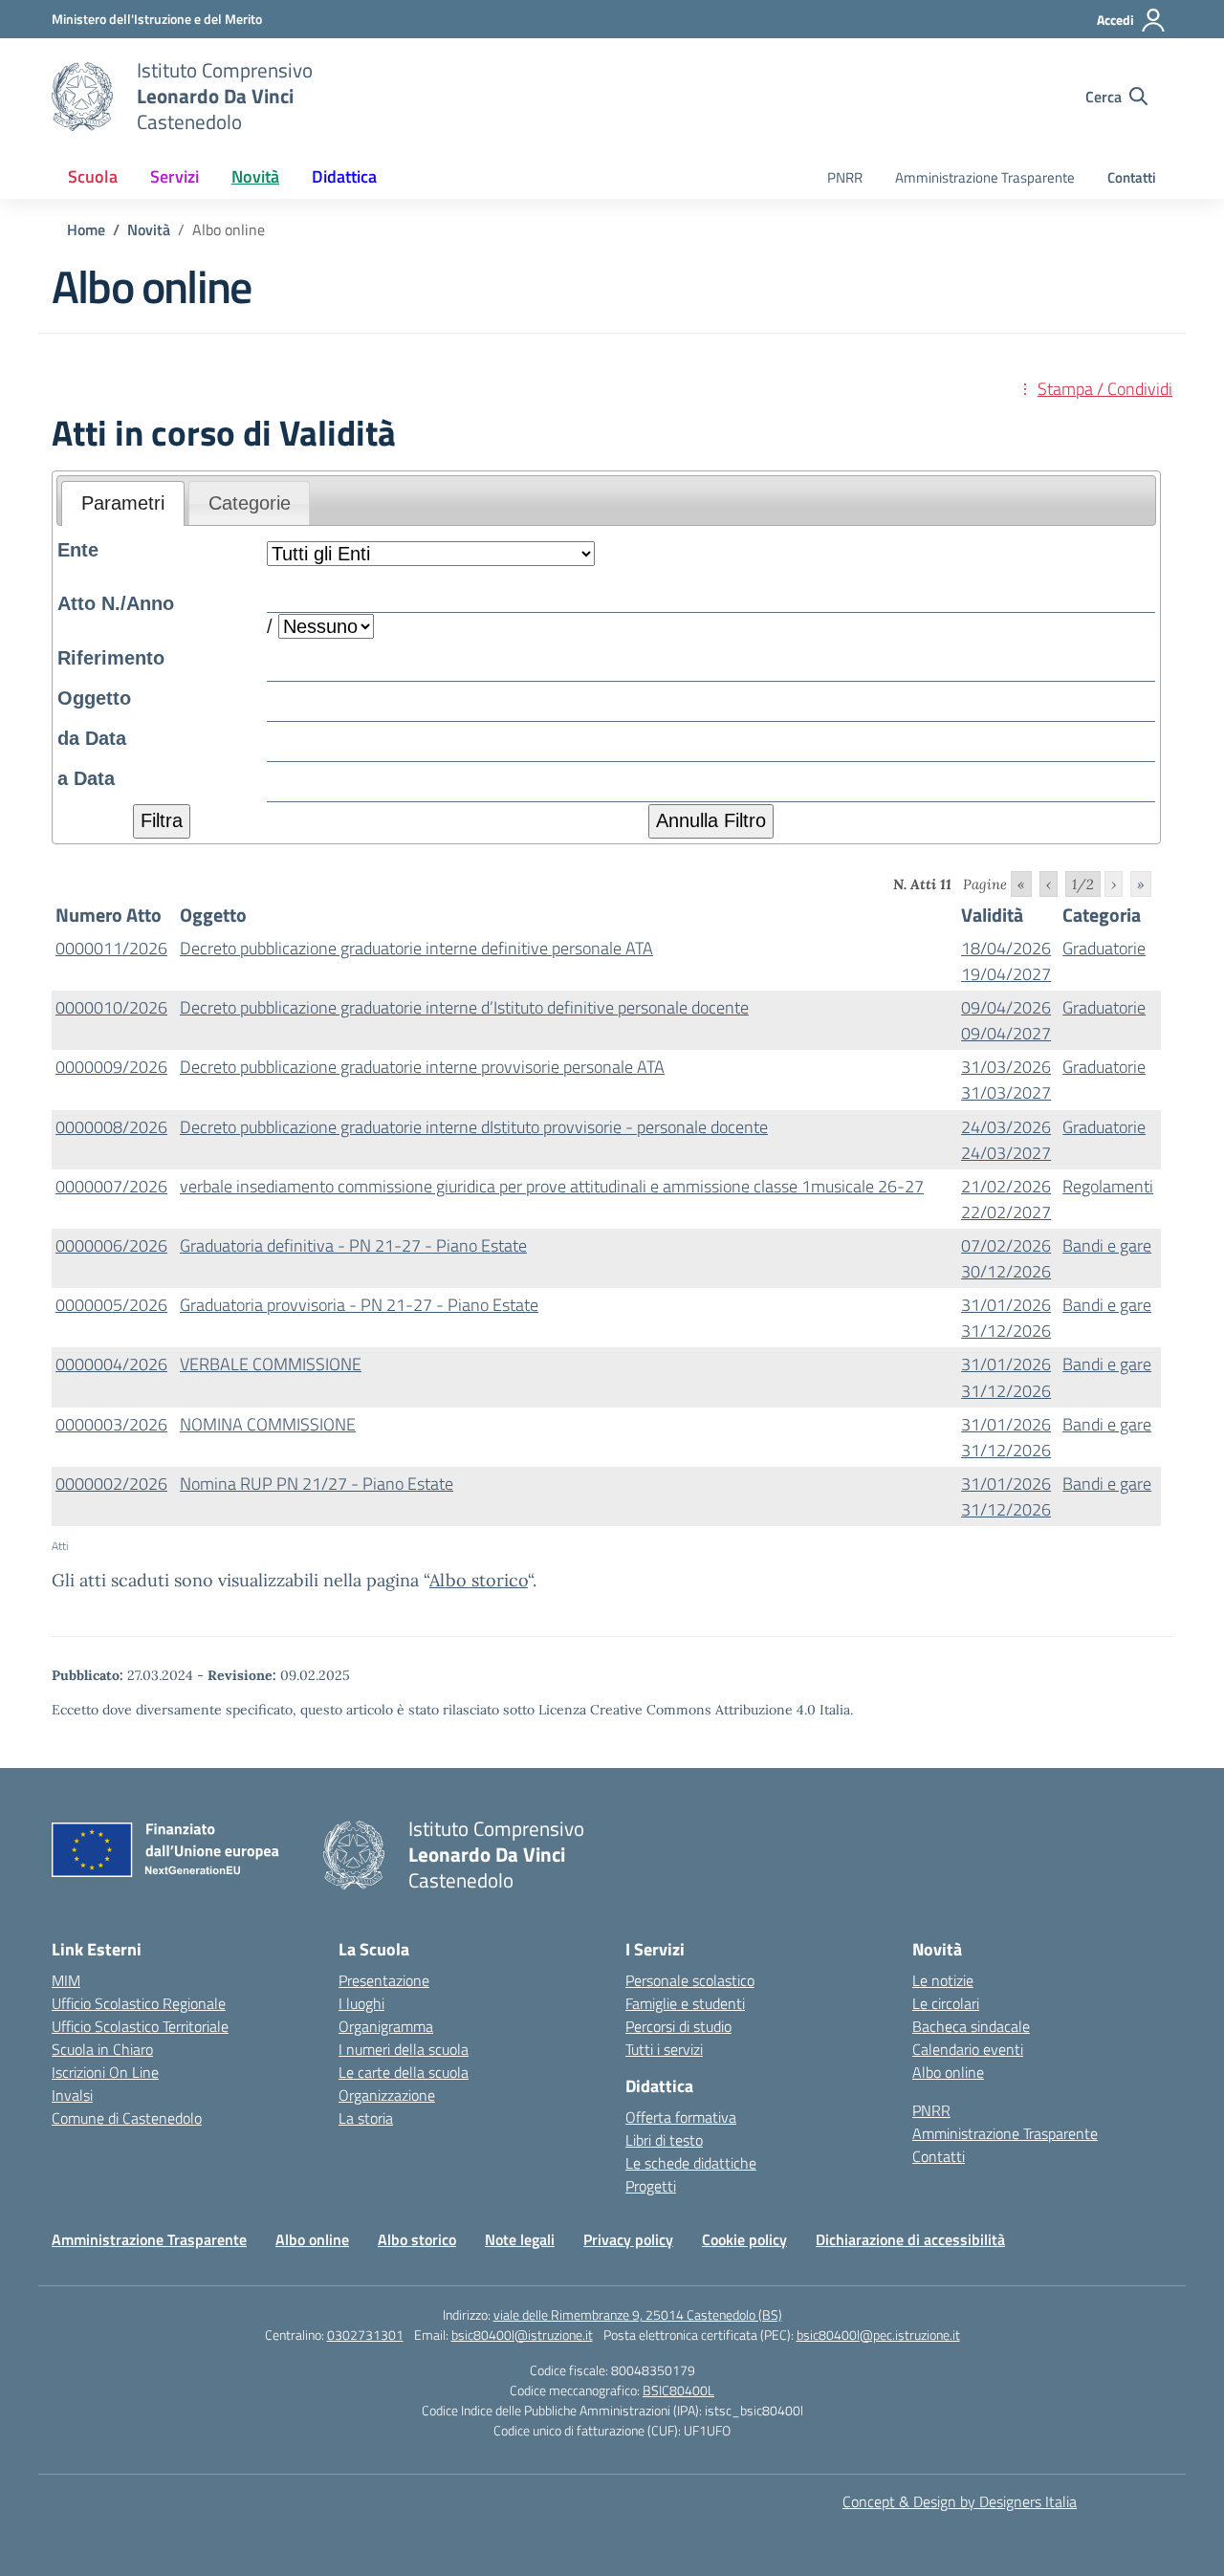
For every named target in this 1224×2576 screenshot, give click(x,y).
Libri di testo (664, 2140)
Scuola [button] (93, 176)
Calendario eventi (968, 2049)
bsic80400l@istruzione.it (522, 2335)
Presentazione (384, 1980)
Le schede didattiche (691, 2163)
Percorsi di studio (678, 2026)
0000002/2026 (111, 1484)
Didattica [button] (344, 176)
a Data (86, 778)
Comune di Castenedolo (127, 2118)
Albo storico (479, 1580)
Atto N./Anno (116, 603)
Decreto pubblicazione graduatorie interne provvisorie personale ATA (422, 1067)
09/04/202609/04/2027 (1006, 1020)
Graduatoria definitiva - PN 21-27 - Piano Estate (353, 1245)
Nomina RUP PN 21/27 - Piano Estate (317, 1484)
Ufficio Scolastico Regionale (139, 2003)
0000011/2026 (111, 948)
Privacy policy (628, 2239)
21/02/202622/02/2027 (1006, 1199)
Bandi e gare (1107, 1245)
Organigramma (386, 2026)
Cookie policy (744, 2239)
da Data (92, 738)
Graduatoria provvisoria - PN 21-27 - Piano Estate (359, 1305)
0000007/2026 (111, 1186)
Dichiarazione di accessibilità (910, 2239)
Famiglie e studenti (685, 2003)
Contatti (1132, 177)
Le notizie (943, 1980)
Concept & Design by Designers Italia (960, 2501)
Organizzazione (387, 2095)
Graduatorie (1104, 948)
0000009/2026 (111, 1067)
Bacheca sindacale (971, 2026)
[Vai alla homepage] (82, 97)
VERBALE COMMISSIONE (271, 1364)
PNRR (845, 177)
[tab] (123, 504)
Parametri (123, 503)
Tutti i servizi (664, 2049)
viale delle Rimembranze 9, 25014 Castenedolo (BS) (638, 2314)
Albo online (948, 2072)
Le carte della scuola (404, 2072)
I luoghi (361, 2003)
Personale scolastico (690, 1980)
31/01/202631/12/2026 (1006, 1318)
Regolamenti (1108, 1186)
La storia (366, 2118)
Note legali (520, 2239)
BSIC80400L (678, 2390)
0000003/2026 (111, 1424)
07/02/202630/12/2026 (1006, 1258)
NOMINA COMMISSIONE (268, 1424)
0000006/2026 (111, 1245)
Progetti (651, 2186)
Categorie (250, 503)
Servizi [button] (175, 176)
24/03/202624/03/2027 (1006, 1140)
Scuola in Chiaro (102, 2049)
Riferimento (111, 658)
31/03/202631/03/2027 (1006, 1080)
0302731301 (365, 2335)
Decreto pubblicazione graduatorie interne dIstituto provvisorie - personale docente (474, 1127)
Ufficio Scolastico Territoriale (140, 2026)
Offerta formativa (681, 2117)
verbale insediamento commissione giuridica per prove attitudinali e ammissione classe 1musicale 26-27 (552, 1186)
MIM (66, 1980)
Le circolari (946, 2003)
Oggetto (94, 698)
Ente (78, 550)
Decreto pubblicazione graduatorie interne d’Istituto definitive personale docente (464, 1007)
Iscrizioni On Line (105, 2072)
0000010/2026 (111, 1007)
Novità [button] (255, 176)
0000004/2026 (111, 1364)
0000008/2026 (111, 1127)
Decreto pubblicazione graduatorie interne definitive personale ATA (416, 948)
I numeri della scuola (404, 2049)
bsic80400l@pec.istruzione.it (878, 2335)
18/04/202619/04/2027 (1006, 961)
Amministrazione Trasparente (985, 177)
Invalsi (72, 2095)
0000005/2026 (111, 1305)
